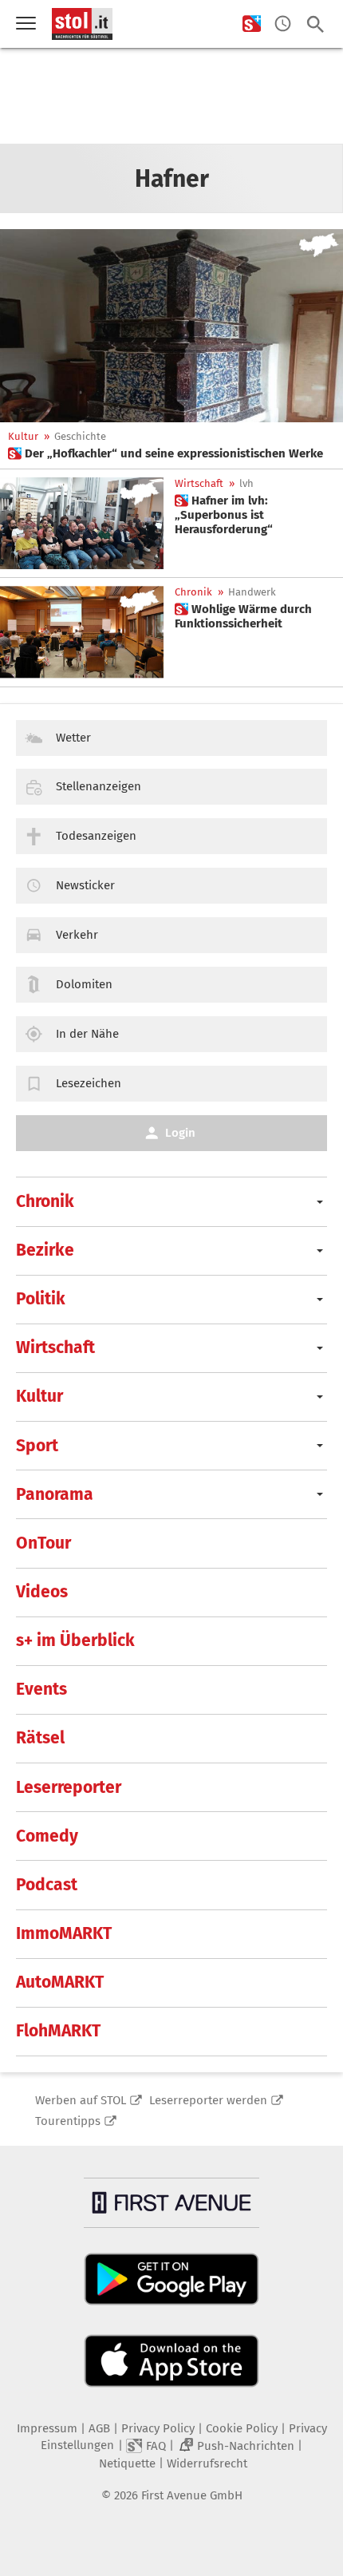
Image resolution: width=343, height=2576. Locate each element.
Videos (42, 1592)
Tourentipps (68, 2121)
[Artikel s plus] (171, 326)
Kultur (23, 436)
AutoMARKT (60, 1982)
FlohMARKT (58, 2031)
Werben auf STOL (81, 2100)
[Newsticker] (283, 24)
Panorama (55, 1494)
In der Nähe (87, 1034)
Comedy (47, 1836)
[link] (166, 453)
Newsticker (85, 885)
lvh (246, 483)
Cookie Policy (242, 2428)
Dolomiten (84, 984)
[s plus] (252, 24)
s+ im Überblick (75, 1640)
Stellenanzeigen (99, 786)
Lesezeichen (89, 1083)
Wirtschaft (199, 483)
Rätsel (40, 1738)
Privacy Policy (158, 2428)
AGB (99, 2428)
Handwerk (252, 592)
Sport (37, 1446)
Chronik (193, 592)
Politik (41, 1299)
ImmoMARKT (64, 1933)
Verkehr (77, 935)
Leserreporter (69, 1787)
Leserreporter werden (208, 2100)
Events (41, 1689)
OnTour (43, 1543)
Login (180, 1133)
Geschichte (80, 436)
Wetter (73, 738)
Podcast (47, 1885)
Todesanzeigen (96, 836)
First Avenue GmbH (192, 2495)
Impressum (47, 2428)
